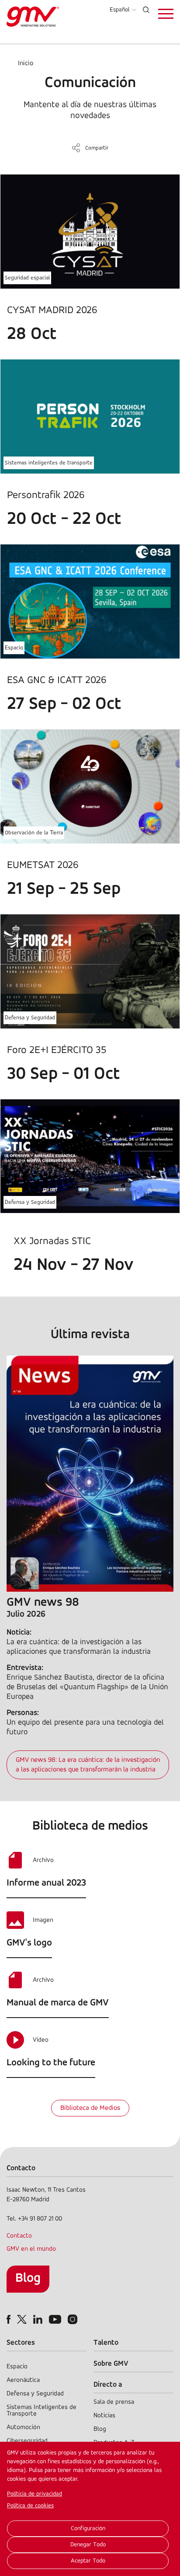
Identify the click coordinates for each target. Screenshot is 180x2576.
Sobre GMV (111, 2364)
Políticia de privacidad (35, 2494)
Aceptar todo (88, 2561)
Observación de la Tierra (34, 833)
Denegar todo (88, 2545)
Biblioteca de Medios (90, 2108)
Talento (106, 2343)
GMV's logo (29, 1943)
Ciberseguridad (27, 2441)
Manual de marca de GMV (58, 2003)
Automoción (23, 2428)
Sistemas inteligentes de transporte (49, 463)
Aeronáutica (23, 2380)
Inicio (26, 63)
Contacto (19, 2236)
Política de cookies (30, 2506)
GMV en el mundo (31, 2249)
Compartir (97, 148)
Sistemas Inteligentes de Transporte (42, 2411)
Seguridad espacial (27, 278)
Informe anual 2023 (46, 1883)
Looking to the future (51, 2063)
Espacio (14, 648)
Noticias (104, 2416)
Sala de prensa (114, 2402)
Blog (28, 2278)
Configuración (88, 2529)
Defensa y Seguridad (30, 1018)
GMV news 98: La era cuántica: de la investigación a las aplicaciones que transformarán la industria (88, 1765)
